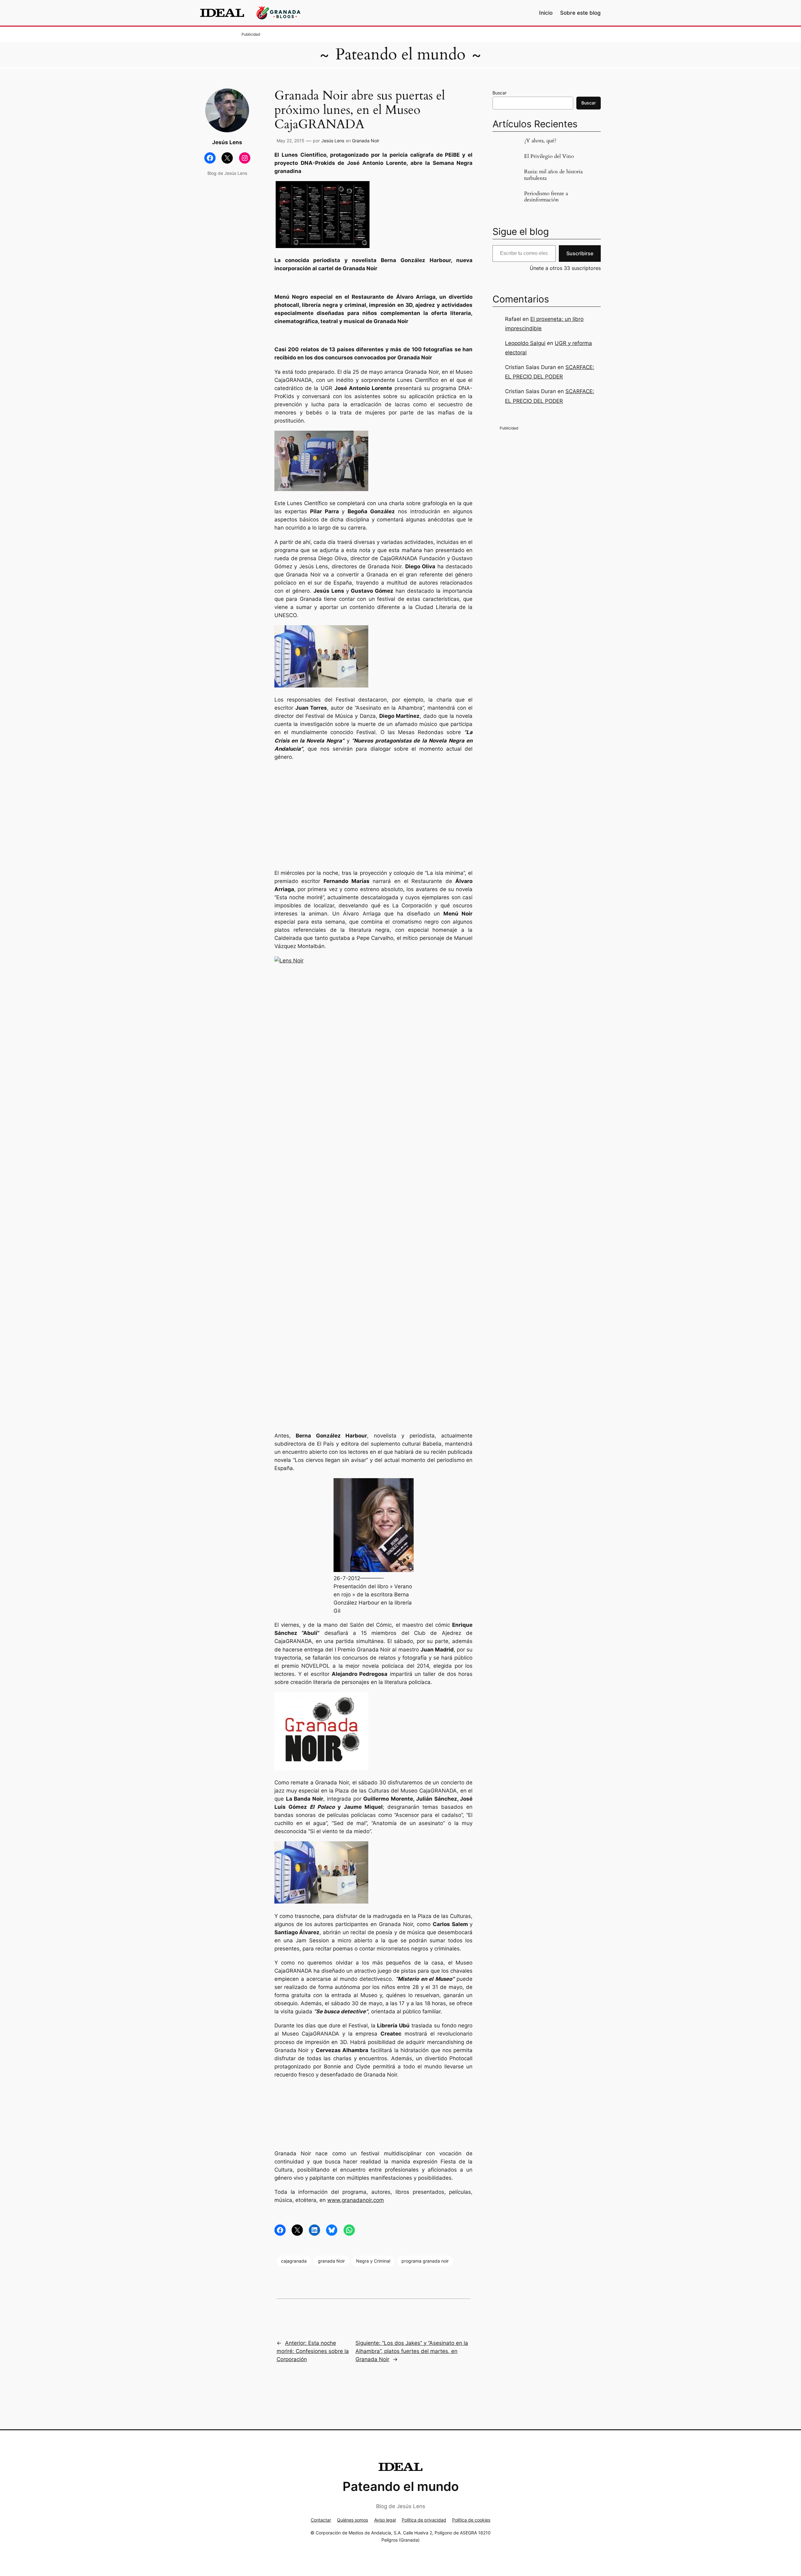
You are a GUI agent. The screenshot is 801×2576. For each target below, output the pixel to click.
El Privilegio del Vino (549, 156)
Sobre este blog (580, 13)
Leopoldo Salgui (525, 343)
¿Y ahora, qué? (540, 141)
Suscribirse (580, 253)
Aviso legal (385, 2520)
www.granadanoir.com (356, 2200)
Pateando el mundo (400, 54)
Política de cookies (471, 2520)
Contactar (321, 2520)
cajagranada (294, 2261)
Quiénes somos (352, 2520)
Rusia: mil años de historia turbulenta (553, 175)
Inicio (546, 13)
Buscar (500, 93)
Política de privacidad (424, 2520)
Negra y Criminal (373, 2261)
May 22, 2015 (291, 141)
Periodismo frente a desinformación (546, 197)
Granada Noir (366, 141)
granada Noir (331, 2261)
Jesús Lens (333, 141)
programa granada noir (425, 2261)
